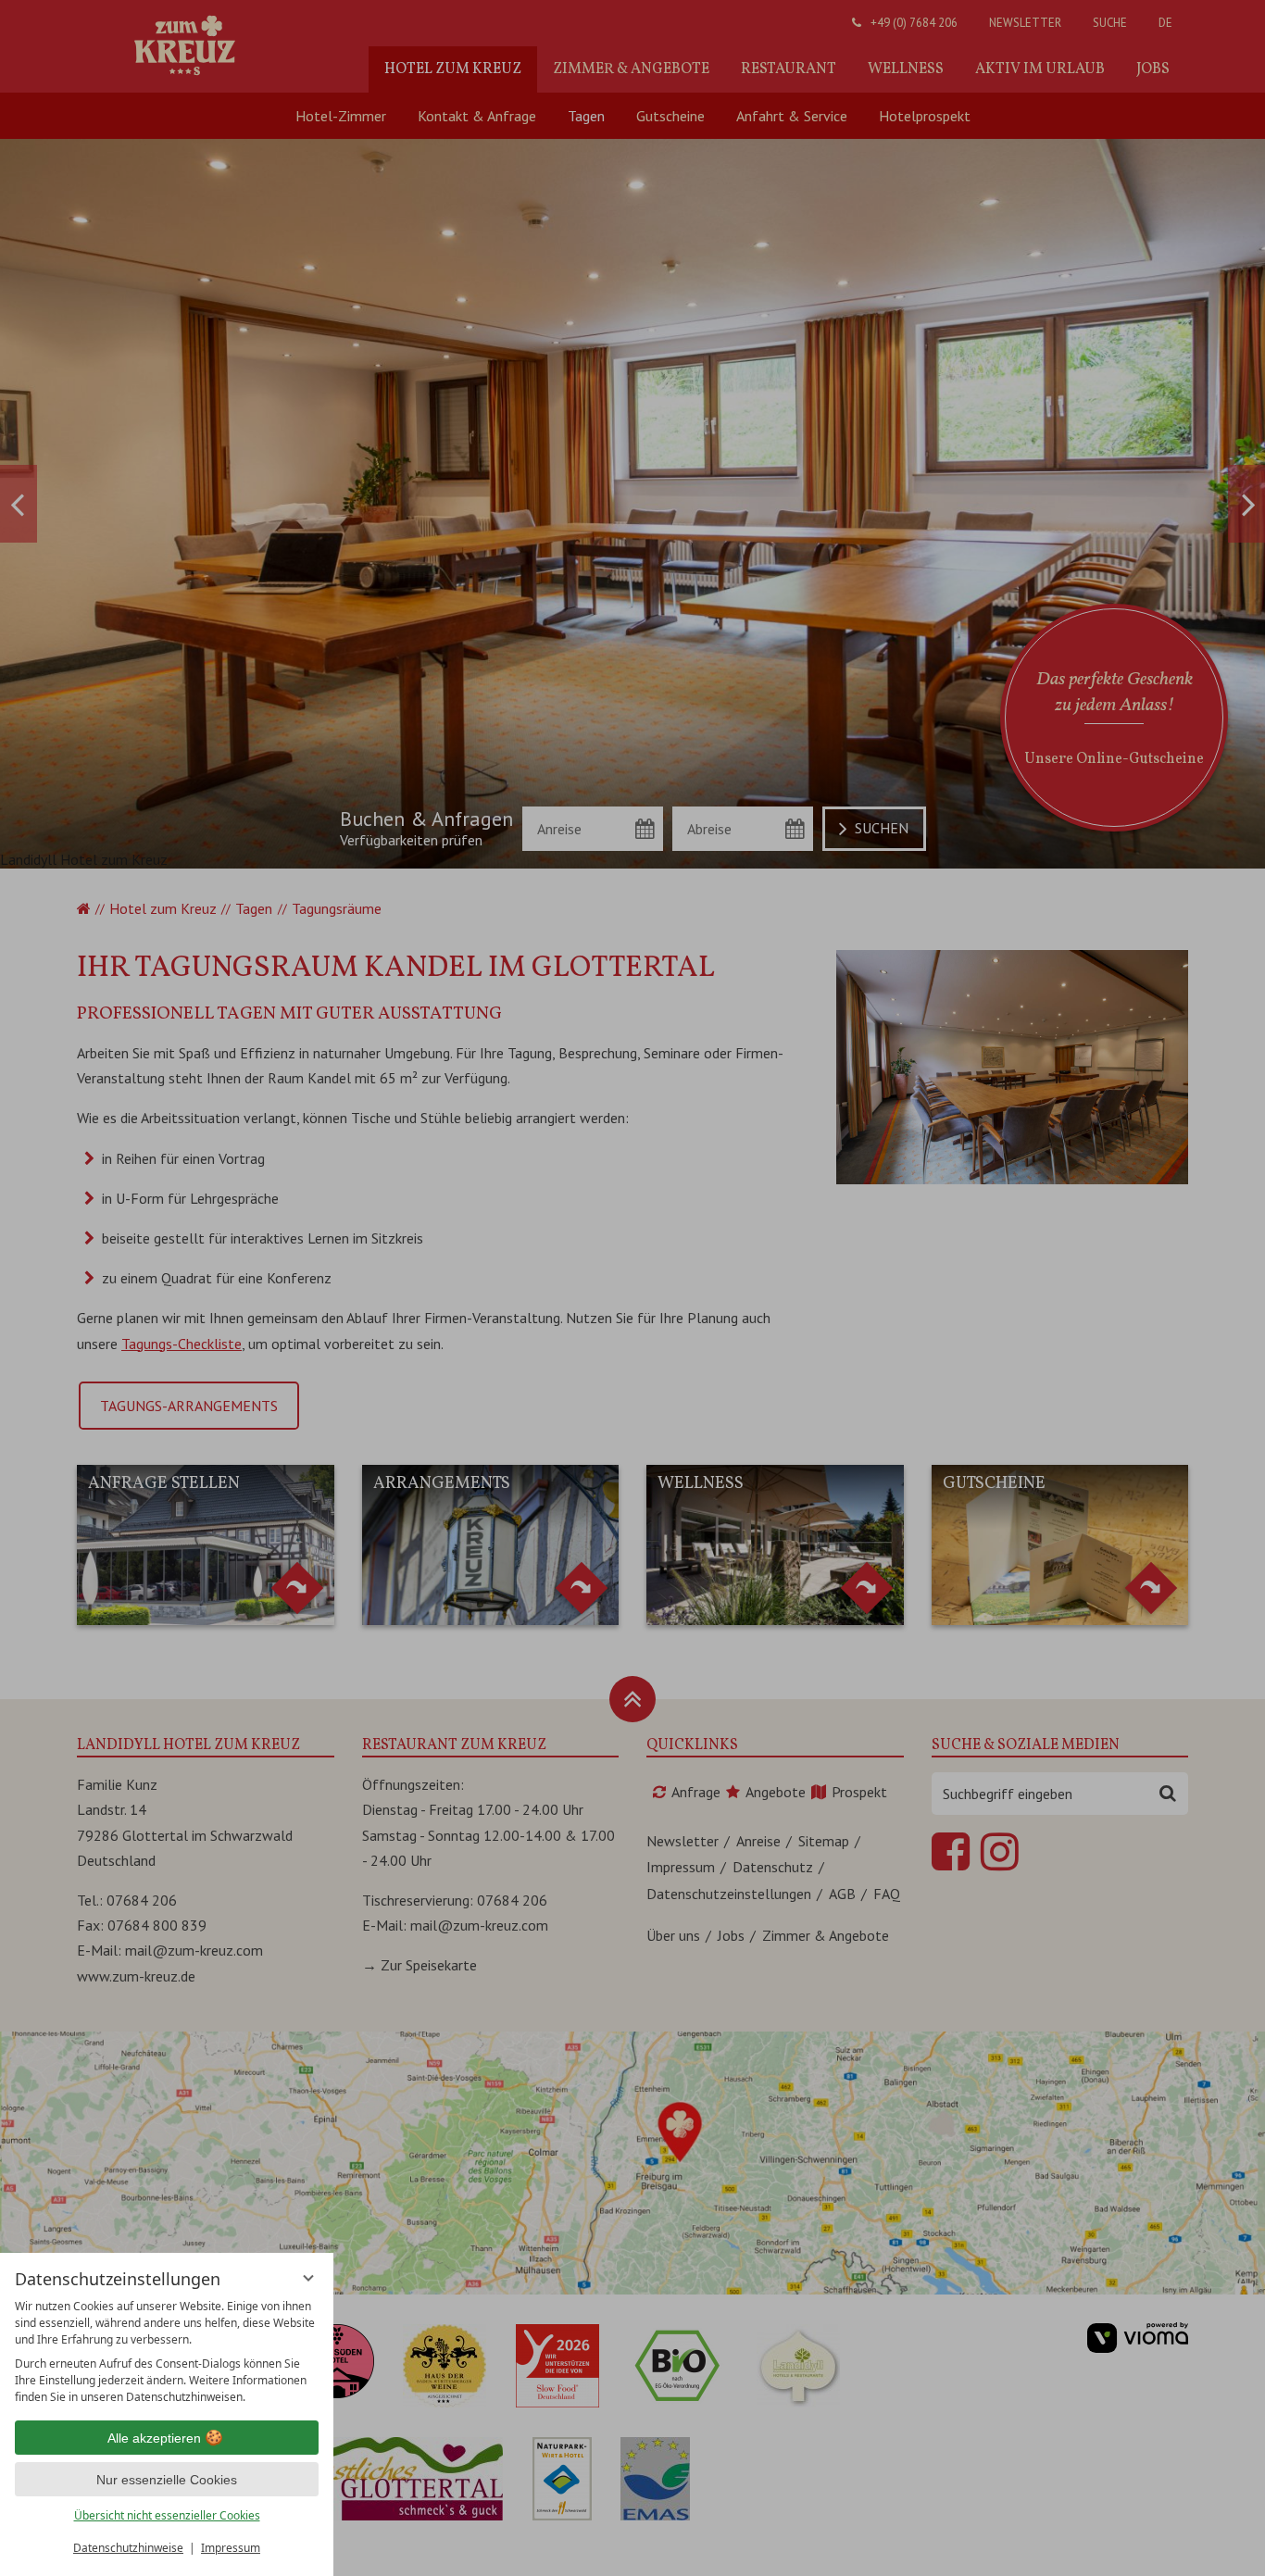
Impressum (231, 2548)
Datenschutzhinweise (128, 2548)
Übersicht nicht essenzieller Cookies (167, 2515)
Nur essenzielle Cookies (167, 2480)
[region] (167, 2352)
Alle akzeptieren (154, 2438)
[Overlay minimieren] (308, 2278)
